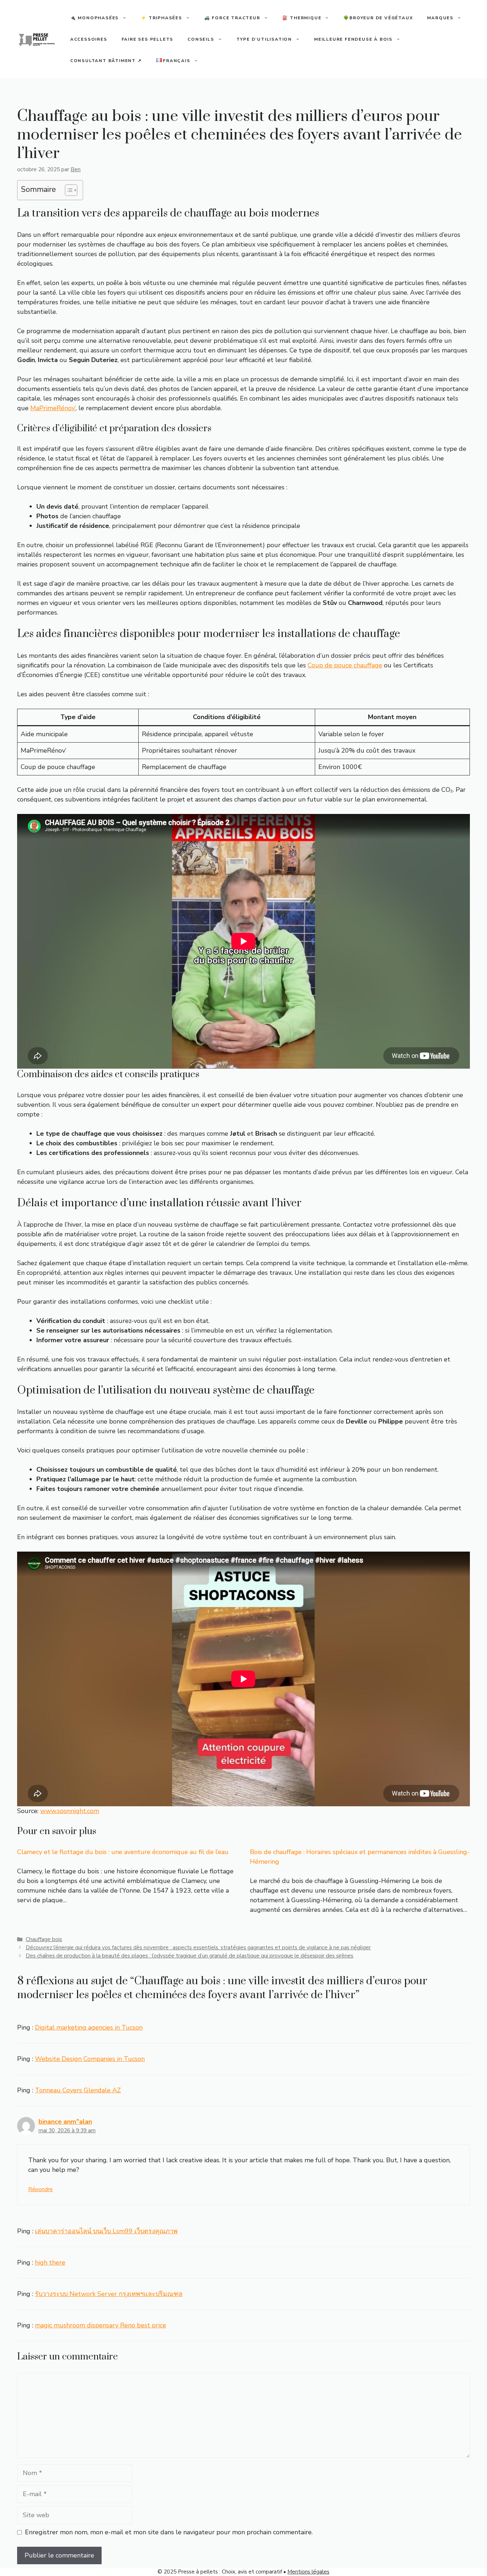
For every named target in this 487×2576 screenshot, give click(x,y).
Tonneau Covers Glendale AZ (78, 2090)
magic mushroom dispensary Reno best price (101, 2325)
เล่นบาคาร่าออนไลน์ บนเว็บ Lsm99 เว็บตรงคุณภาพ (106, 2231)
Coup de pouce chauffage (345, 665)
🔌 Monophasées (94, 18)
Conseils (201, 39)
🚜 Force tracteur (232, 18)
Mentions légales (308, 2572)
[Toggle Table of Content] (68, 190)
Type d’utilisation (264, 39)
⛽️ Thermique (302, 18)
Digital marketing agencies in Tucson (89, 2027)
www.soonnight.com (70, 1811)
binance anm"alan (65, 2122)
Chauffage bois (44, 1939)
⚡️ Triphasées (162, 18)
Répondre (40, 2189)
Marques (440, 18)
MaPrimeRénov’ (53, 408)
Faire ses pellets (148, 39)
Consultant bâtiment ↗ (106, 61)
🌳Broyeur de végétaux (378, 18)
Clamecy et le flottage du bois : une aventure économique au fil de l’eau (123, 1852)
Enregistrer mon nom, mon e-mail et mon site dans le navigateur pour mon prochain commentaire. (169, 2532)
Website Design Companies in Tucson (90, 2059)
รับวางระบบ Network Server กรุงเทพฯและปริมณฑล (109, 2294)
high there (50, 2262)
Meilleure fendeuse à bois (353, 39)
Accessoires (89, 39)
